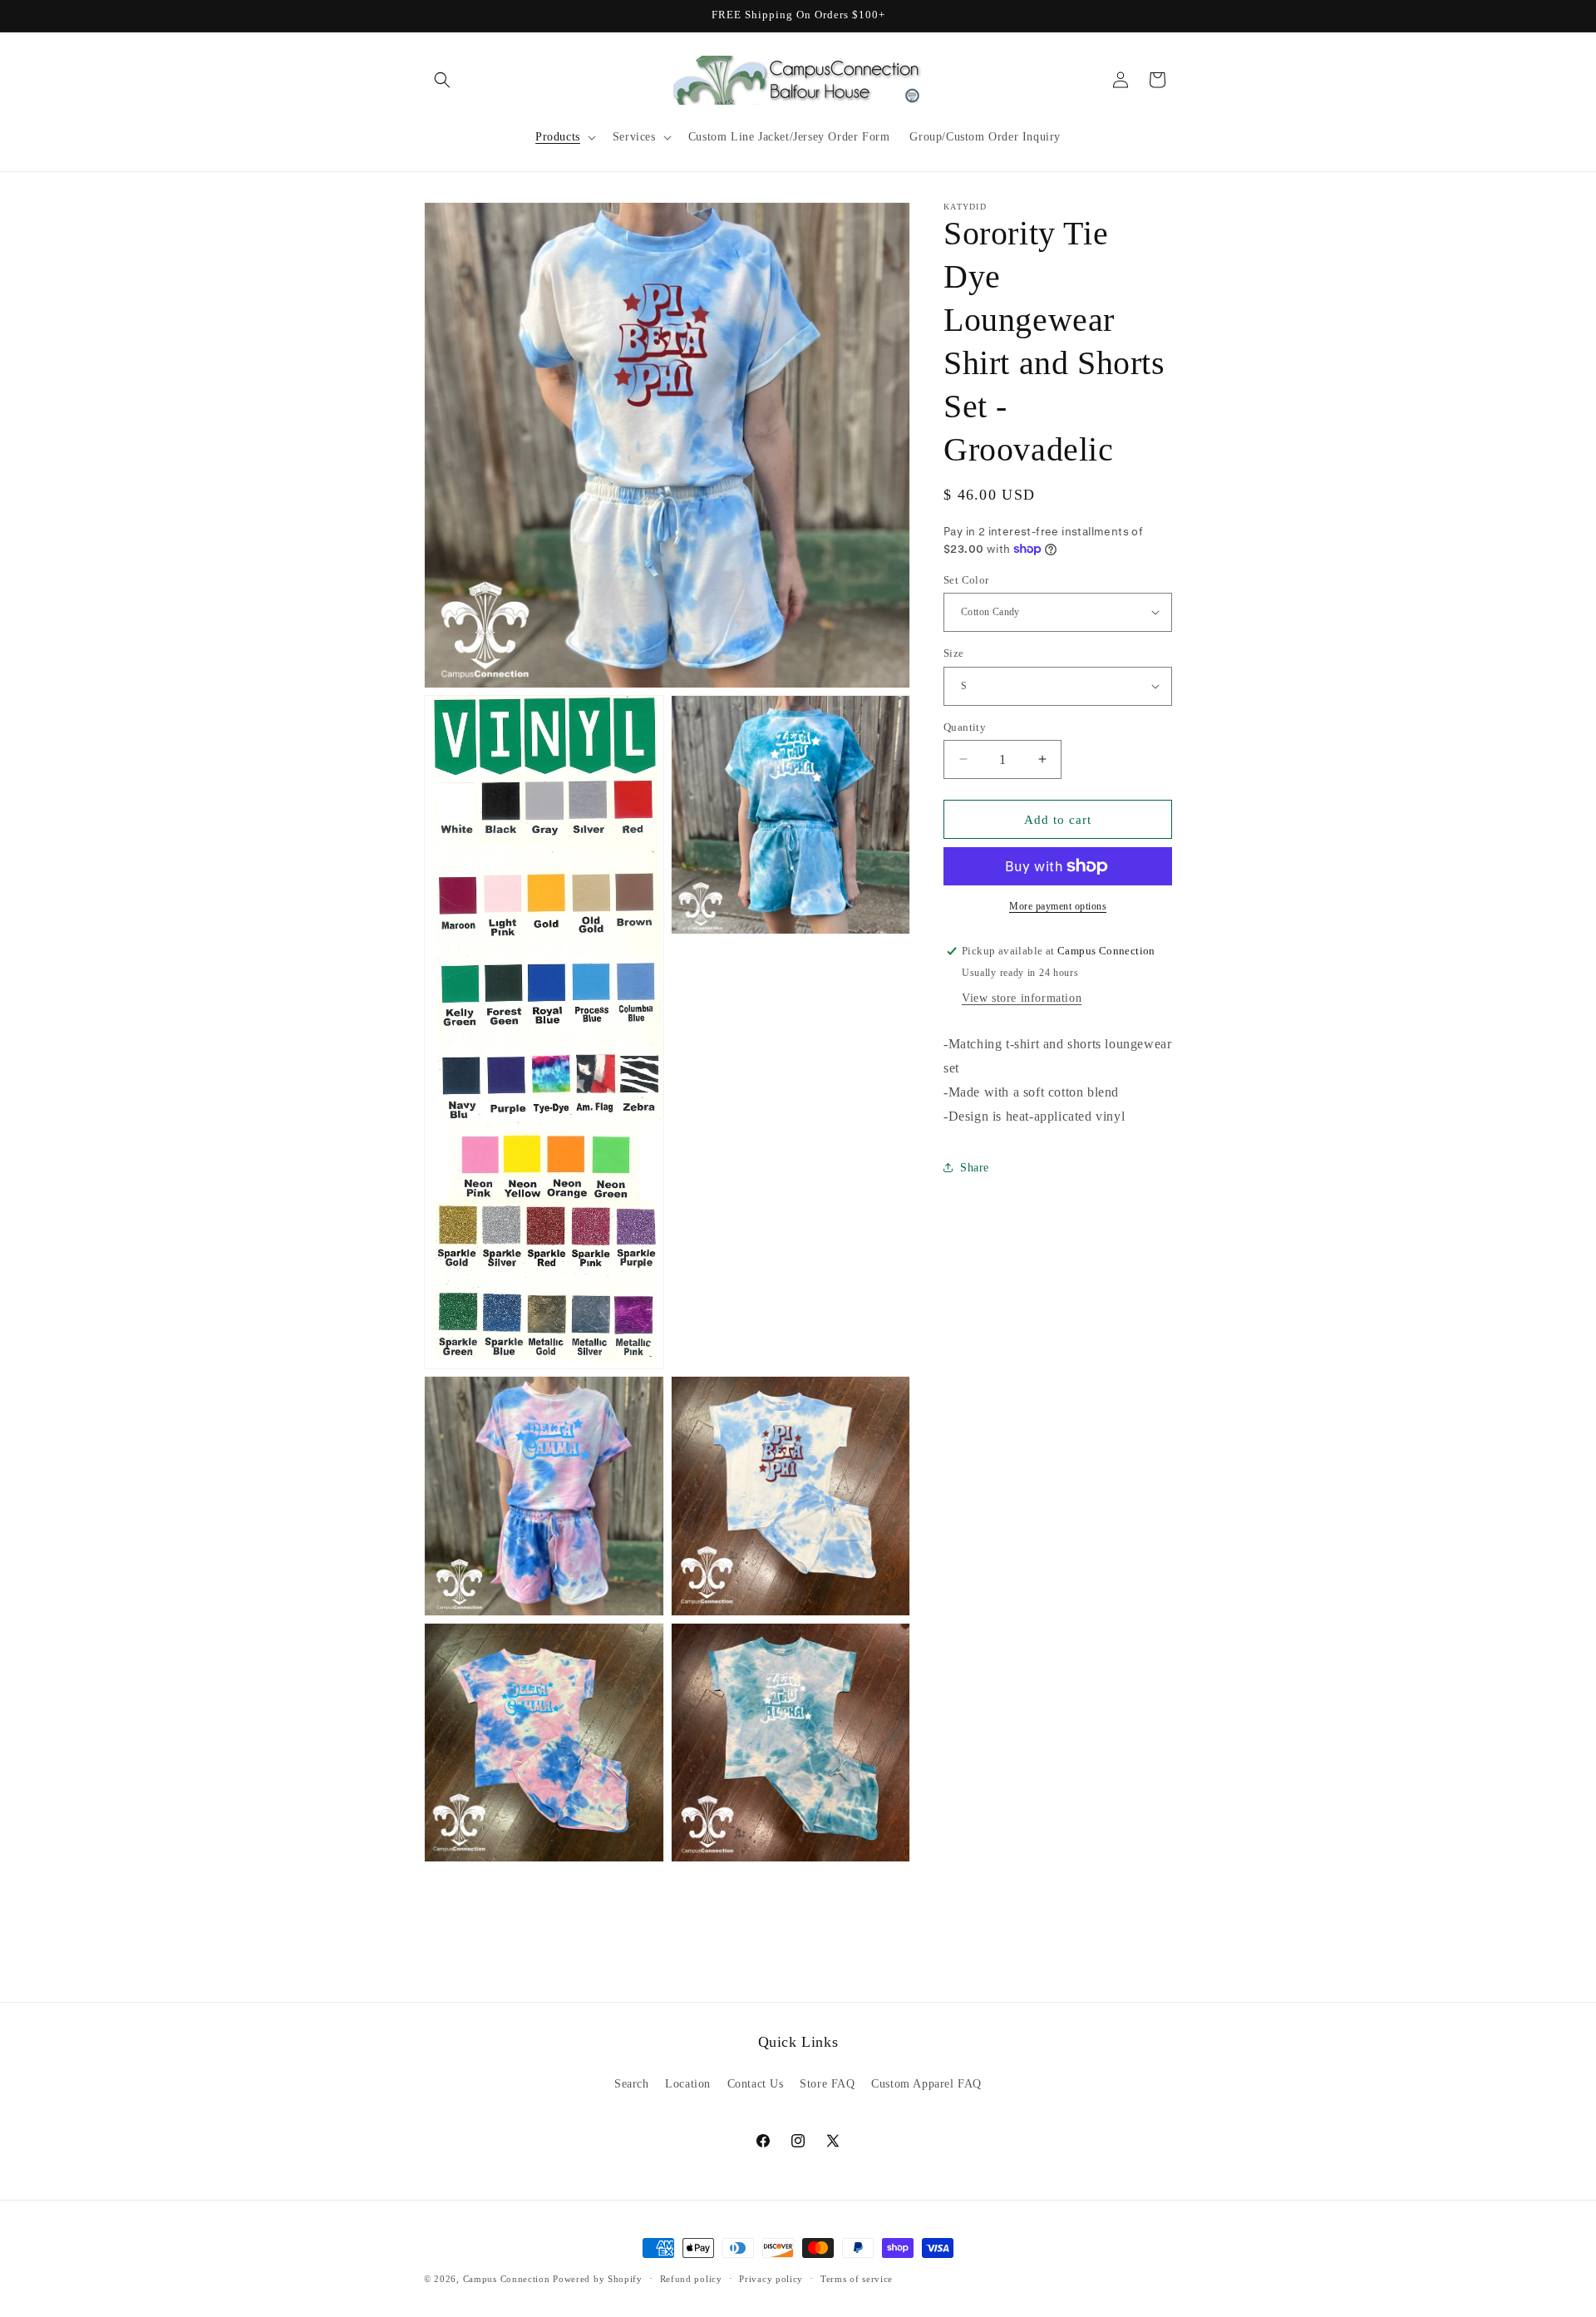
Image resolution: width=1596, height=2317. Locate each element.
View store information (1022, 998)
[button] (442, 80)
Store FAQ (827, 2084)
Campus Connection (507, 2279)
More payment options (1058, 906)
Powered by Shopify (598, 2279)
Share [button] (975, 1167)
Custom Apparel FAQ (926, 2084)
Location (688, 2084)
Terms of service (857, 2279)
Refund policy (691, 2279)
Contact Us (756, 2084)
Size (954, 653)
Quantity (965, 726)
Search (632, 2084)
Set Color (966, 579)
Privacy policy (771, 2279)
